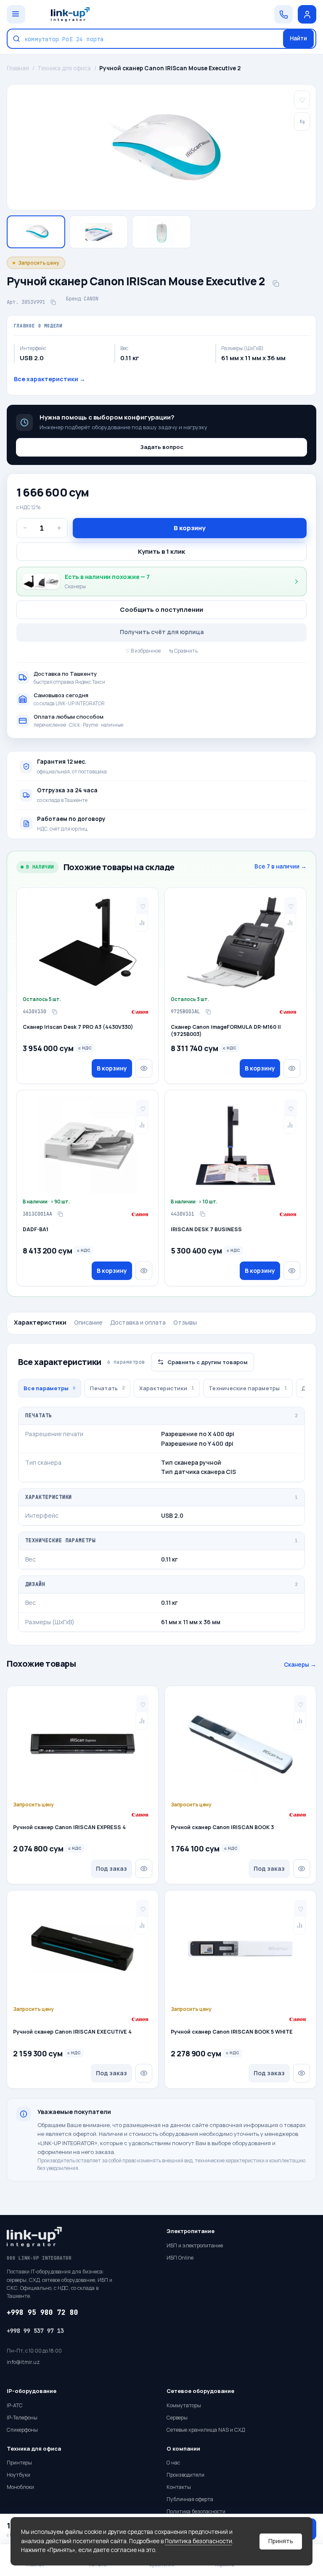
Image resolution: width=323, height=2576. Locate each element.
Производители (185, 2475)
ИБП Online (180, 2258)
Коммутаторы (184, 2405)
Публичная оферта (190, 2499)
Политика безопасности (199, 2541)
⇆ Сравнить (183, 651)
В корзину (190, 528)
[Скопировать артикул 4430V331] (202, 1214)
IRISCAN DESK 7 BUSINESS (206, 1230)
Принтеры (19, 2463)
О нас (173, 2463)
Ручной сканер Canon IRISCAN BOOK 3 (222, 1827)
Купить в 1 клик (161, 551)
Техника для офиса (64, 68)
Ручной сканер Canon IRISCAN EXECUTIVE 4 (72, 2032)
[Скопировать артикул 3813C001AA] (60, 1214)
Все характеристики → (50, 379)
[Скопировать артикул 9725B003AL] (208, 1012)
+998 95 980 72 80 (42, 2312)
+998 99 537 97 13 (35, 2331)
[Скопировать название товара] (276, 284)
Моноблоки (20, 2487)
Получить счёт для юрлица (162, 632)
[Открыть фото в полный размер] (161, 147)
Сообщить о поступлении (161, 609)
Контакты (179, 2487)
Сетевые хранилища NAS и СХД (206, 2430)
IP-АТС (15, 2405)
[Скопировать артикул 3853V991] (53, 302)
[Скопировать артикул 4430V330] (54, 1012)
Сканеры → (300, 1665)
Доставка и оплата (138, 1322)
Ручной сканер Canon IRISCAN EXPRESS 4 (69, 1827)
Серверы (177, 2418)
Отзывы (185, 1322)
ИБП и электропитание (195, 2245)
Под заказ (111, 1868)
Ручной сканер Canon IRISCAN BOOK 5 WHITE (232, 2032)
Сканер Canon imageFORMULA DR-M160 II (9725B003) (226, 1031)
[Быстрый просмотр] (144, 1068)
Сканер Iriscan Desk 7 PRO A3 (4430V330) (78, 1027)
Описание (88, 1322)
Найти (298, 38)
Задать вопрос (162, 447)
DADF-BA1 (36, 1230)
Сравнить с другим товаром (208, 1362)
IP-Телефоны (22, 2418)
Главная (18, 68)
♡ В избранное (143, 651)
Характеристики (40, 1322)
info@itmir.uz (23, 2362)
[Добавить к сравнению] (142, 922)
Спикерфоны (22, 2430)
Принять (281, 2541)
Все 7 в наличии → (281, 866)
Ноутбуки (19, 2475)
